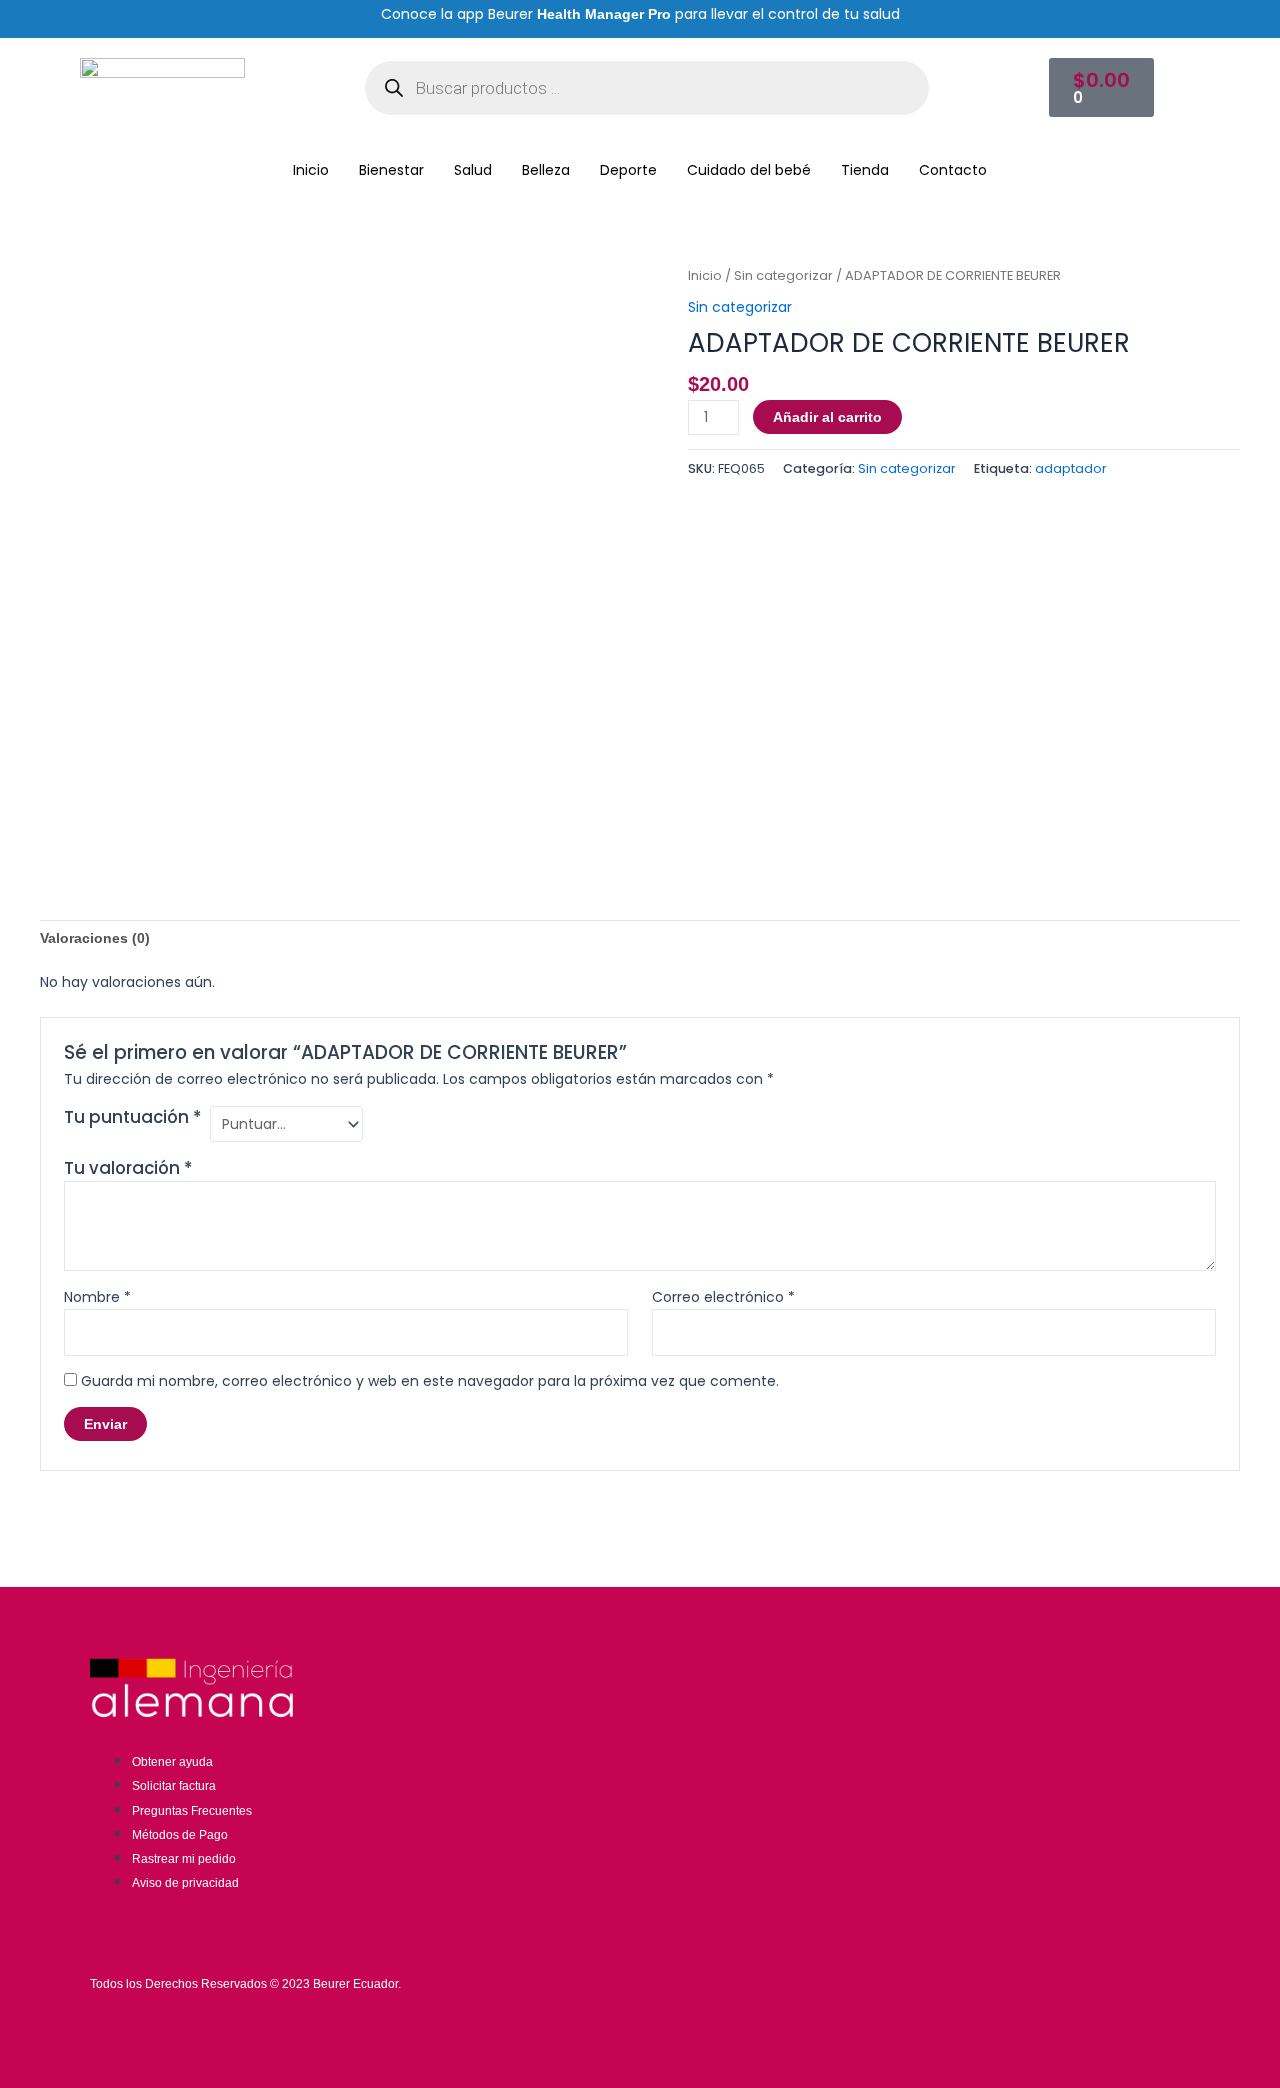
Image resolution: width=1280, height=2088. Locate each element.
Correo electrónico (723, 1297)
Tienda (865, 170)
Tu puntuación (132, 1117)
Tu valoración (128, 1168)
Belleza (546, 170)
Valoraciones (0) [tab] (95, 938)
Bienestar (391, 170)
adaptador (1071, 468)
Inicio (311, 170)
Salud (473, 170)
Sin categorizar (783, 275)
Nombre (97, 1297)
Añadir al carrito (827, 417)
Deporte (628, 170)
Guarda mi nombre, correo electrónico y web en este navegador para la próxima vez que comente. (430, 1381)
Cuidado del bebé (749, 170)
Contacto (953, 170)
